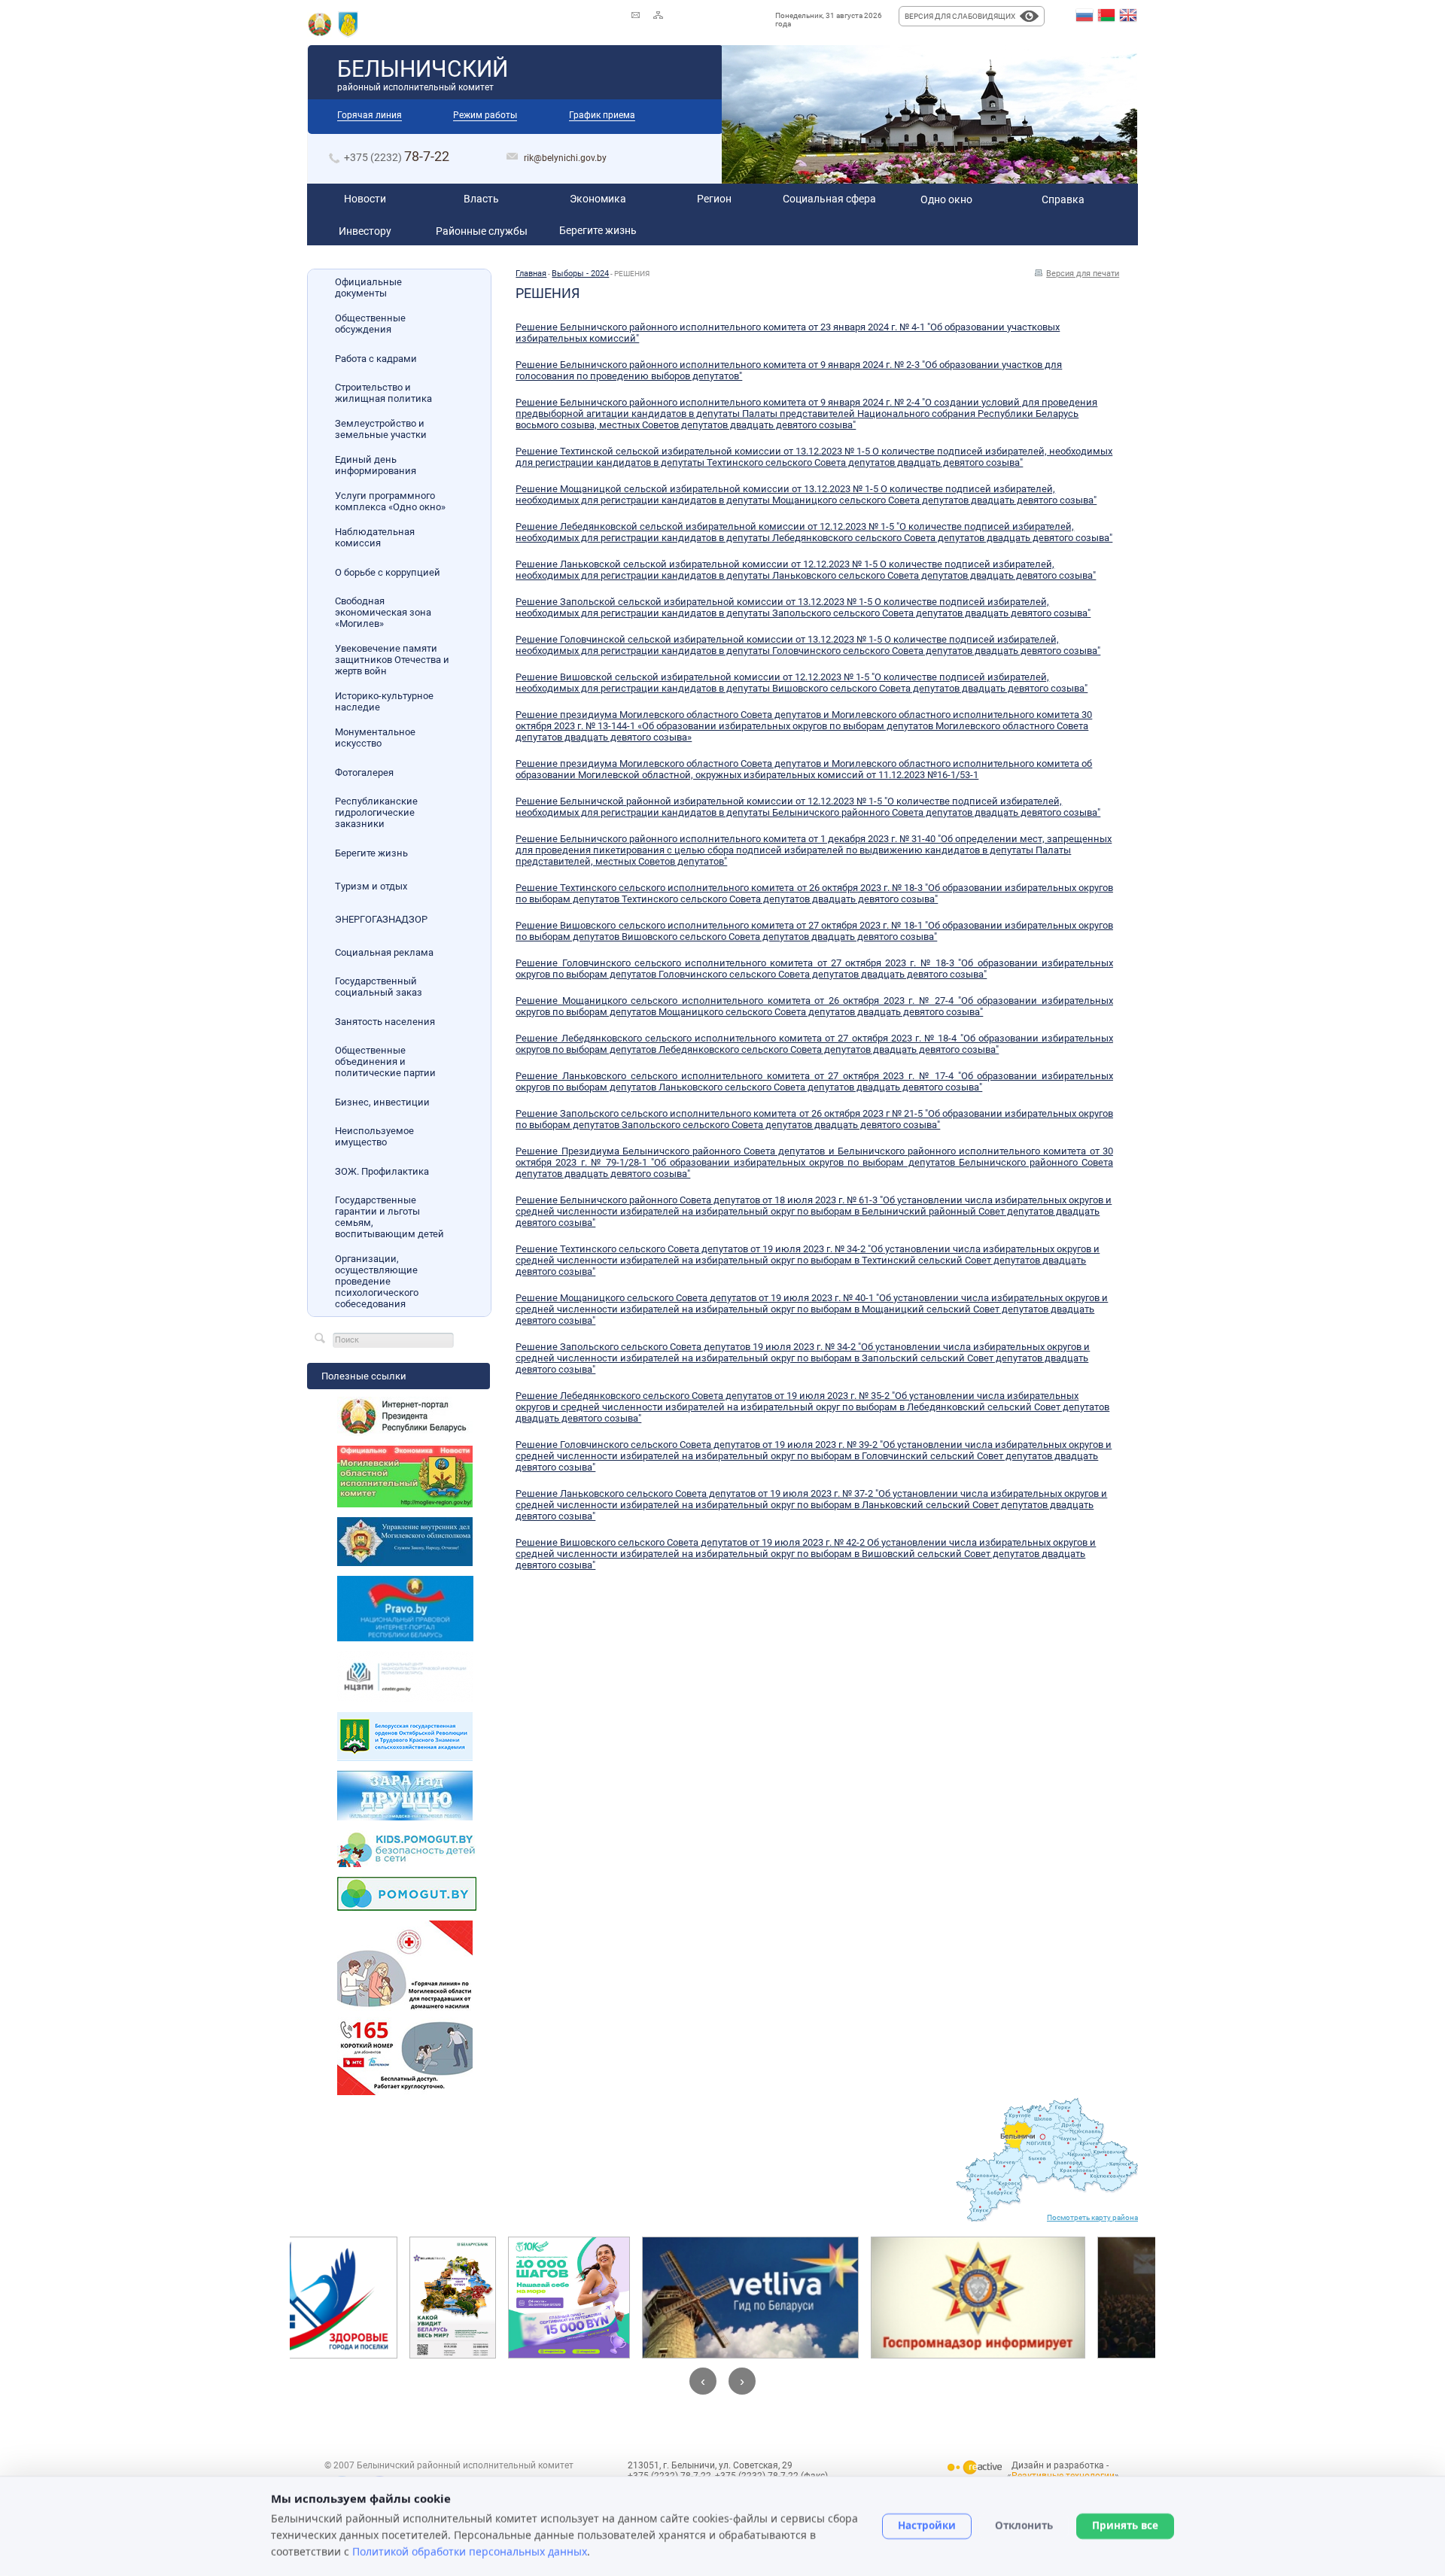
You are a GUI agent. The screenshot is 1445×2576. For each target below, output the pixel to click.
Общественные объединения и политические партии (385, 1061)
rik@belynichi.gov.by (565, 158)
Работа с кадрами (376, 359)
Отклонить (1024, 2526)
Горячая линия (370, 115)
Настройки (927, 2526)
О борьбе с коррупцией (388, 572)
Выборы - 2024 (580, 274)
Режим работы (485, 115)
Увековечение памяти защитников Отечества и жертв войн (392, 660)
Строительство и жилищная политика (383, 393)
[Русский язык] (1085, 16)
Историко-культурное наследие (384, 701)
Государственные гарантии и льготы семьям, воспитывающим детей (389, 1217)
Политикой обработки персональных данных (470, 2551)
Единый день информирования (376, 465)
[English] (1128, 16)
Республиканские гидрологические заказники (376, 812)
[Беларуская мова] (1106, 16)
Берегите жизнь (371, 853)
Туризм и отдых (371, 886)
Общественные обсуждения (370, 324)
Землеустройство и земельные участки (381, 429)
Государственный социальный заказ (379, 987)
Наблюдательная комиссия (375, 537)
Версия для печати (1083, 274)
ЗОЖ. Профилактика (382, 1171)
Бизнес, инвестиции (382, 1102)
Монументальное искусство (375, 738)
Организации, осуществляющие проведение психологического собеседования (377, 1281)
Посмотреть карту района (1092, 2217)
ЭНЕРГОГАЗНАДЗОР (381, 919)
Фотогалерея (364, 772)
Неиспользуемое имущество (374, 1136)
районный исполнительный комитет (423, 74)
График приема (602, 115)
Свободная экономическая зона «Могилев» (383, 612)
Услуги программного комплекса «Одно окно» (390, 501)
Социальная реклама (384, 952)
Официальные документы (368, 287)
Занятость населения (385, 1022)
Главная (531, 274)
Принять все (1125, 2526)
